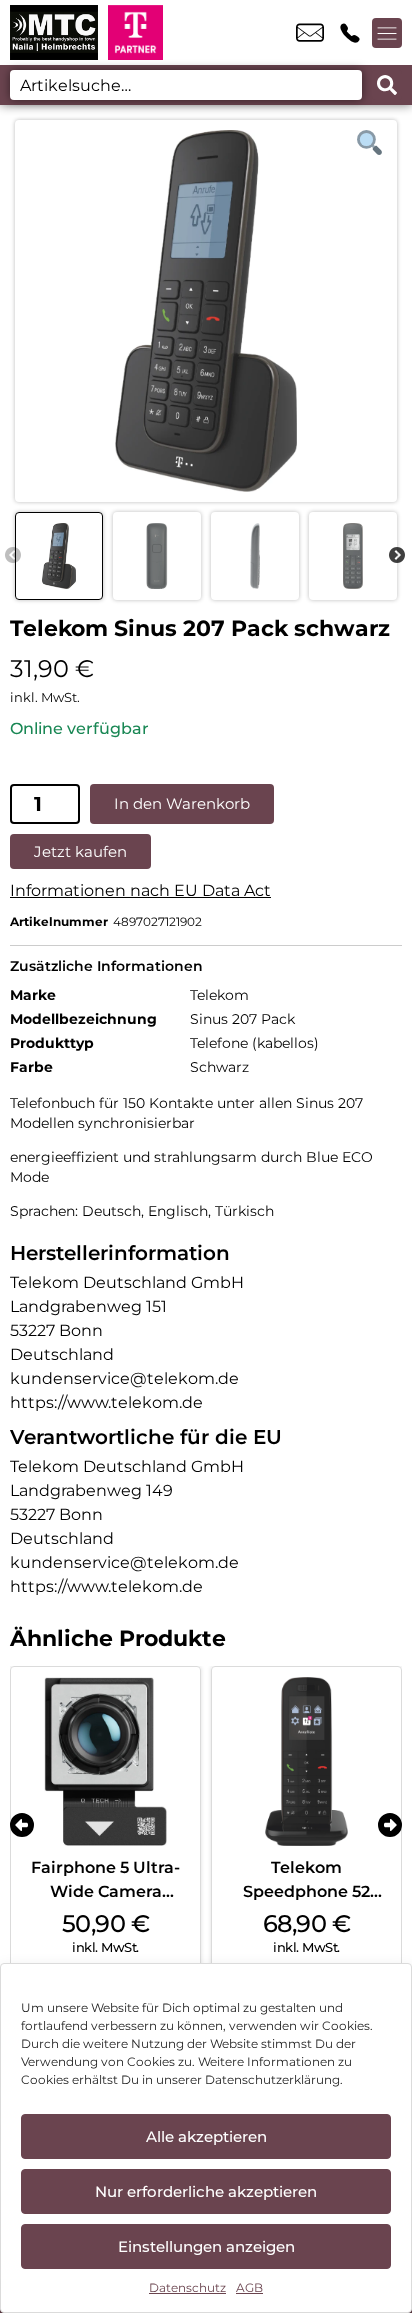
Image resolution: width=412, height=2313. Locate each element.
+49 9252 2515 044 (350, 33)
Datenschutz (187, 2287)
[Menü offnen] (387, 33)
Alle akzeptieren (206, 2136)
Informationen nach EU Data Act (140, 890)
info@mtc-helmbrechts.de (310, 33)
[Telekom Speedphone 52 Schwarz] (306, 1761)
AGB (249, 2287)
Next (397, 556)
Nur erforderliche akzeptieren (206, 2191)
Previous (13, 556)
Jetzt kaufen (80, 851)
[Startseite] (54, 32)
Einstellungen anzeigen (206, 2246)
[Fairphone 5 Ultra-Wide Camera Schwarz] (105, 1761)
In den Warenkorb (182, 803)
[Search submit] (387, 85)
